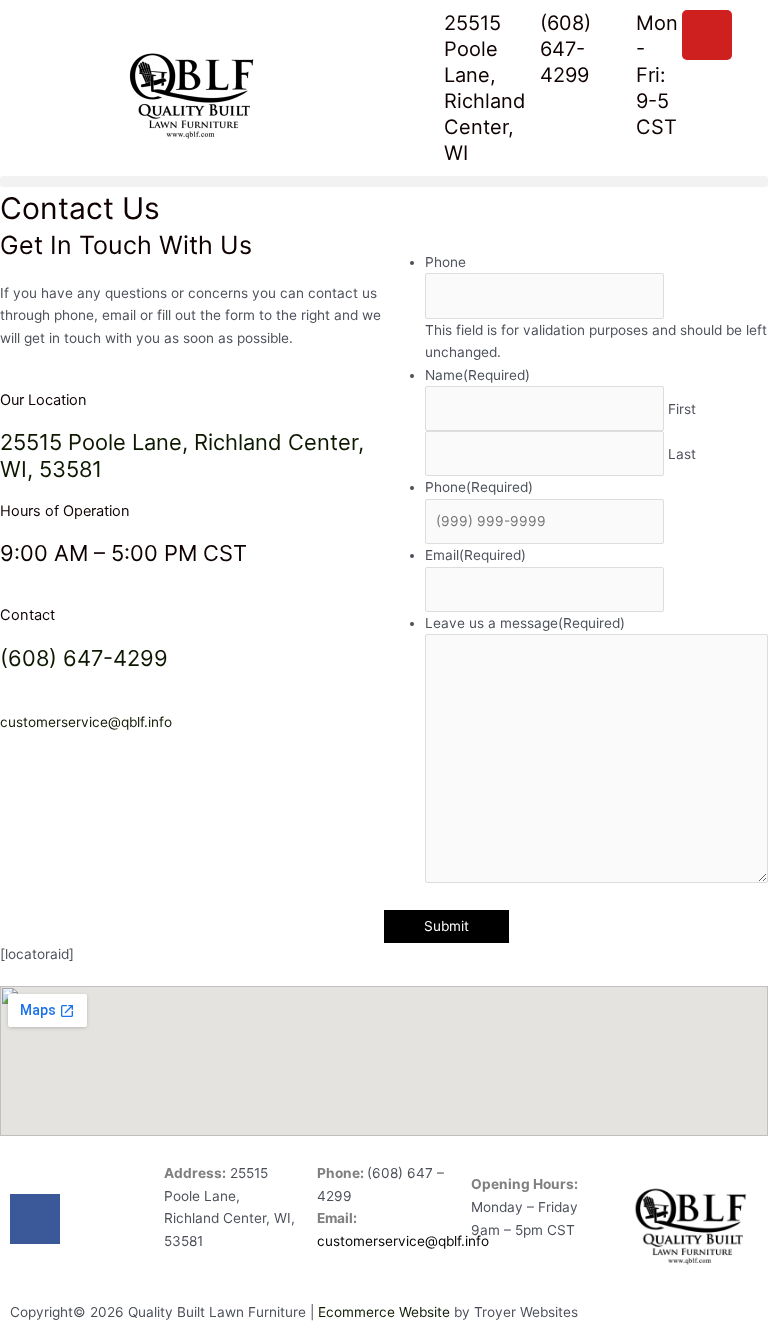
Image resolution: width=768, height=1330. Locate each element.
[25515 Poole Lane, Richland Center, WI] (419, 35)
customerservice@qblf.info (86, 722)
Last (682, 454)
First (682, 409)
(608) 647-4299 (565, 49)
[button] (384, 181)
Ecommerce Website (384, 1312)
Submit (446, 926)
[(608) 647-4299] (515, 35)
